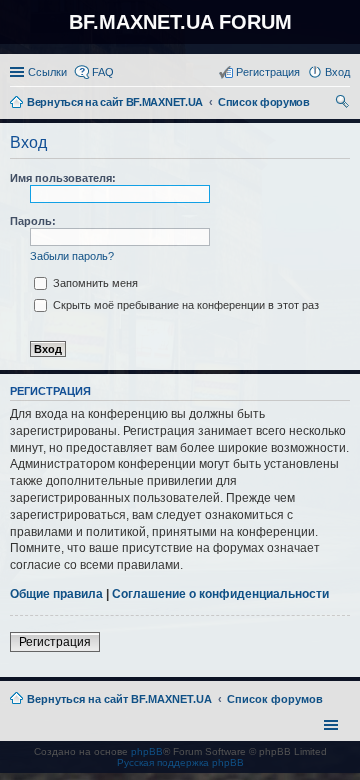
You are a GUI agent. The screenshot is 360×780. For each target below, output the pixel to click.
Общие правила (56, 594)
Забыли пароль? (72, 256)
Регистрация (55, 642)
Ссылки (47, 72)
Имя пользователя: (63, 178)
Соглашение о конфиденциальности (220, 594)
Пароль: (33, 221)
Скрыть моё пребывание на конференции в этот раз (184, 305)
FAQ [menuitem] (103, 72)
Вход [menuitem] (337, 72)
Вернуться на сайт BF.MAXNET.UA (119, 699)
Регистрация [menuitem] (268, 72)
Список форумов (275, 699)
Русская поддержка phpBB (180, 762)
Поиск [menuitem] (344, 104)
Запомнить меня (94, 283)
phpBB (147, 751)
